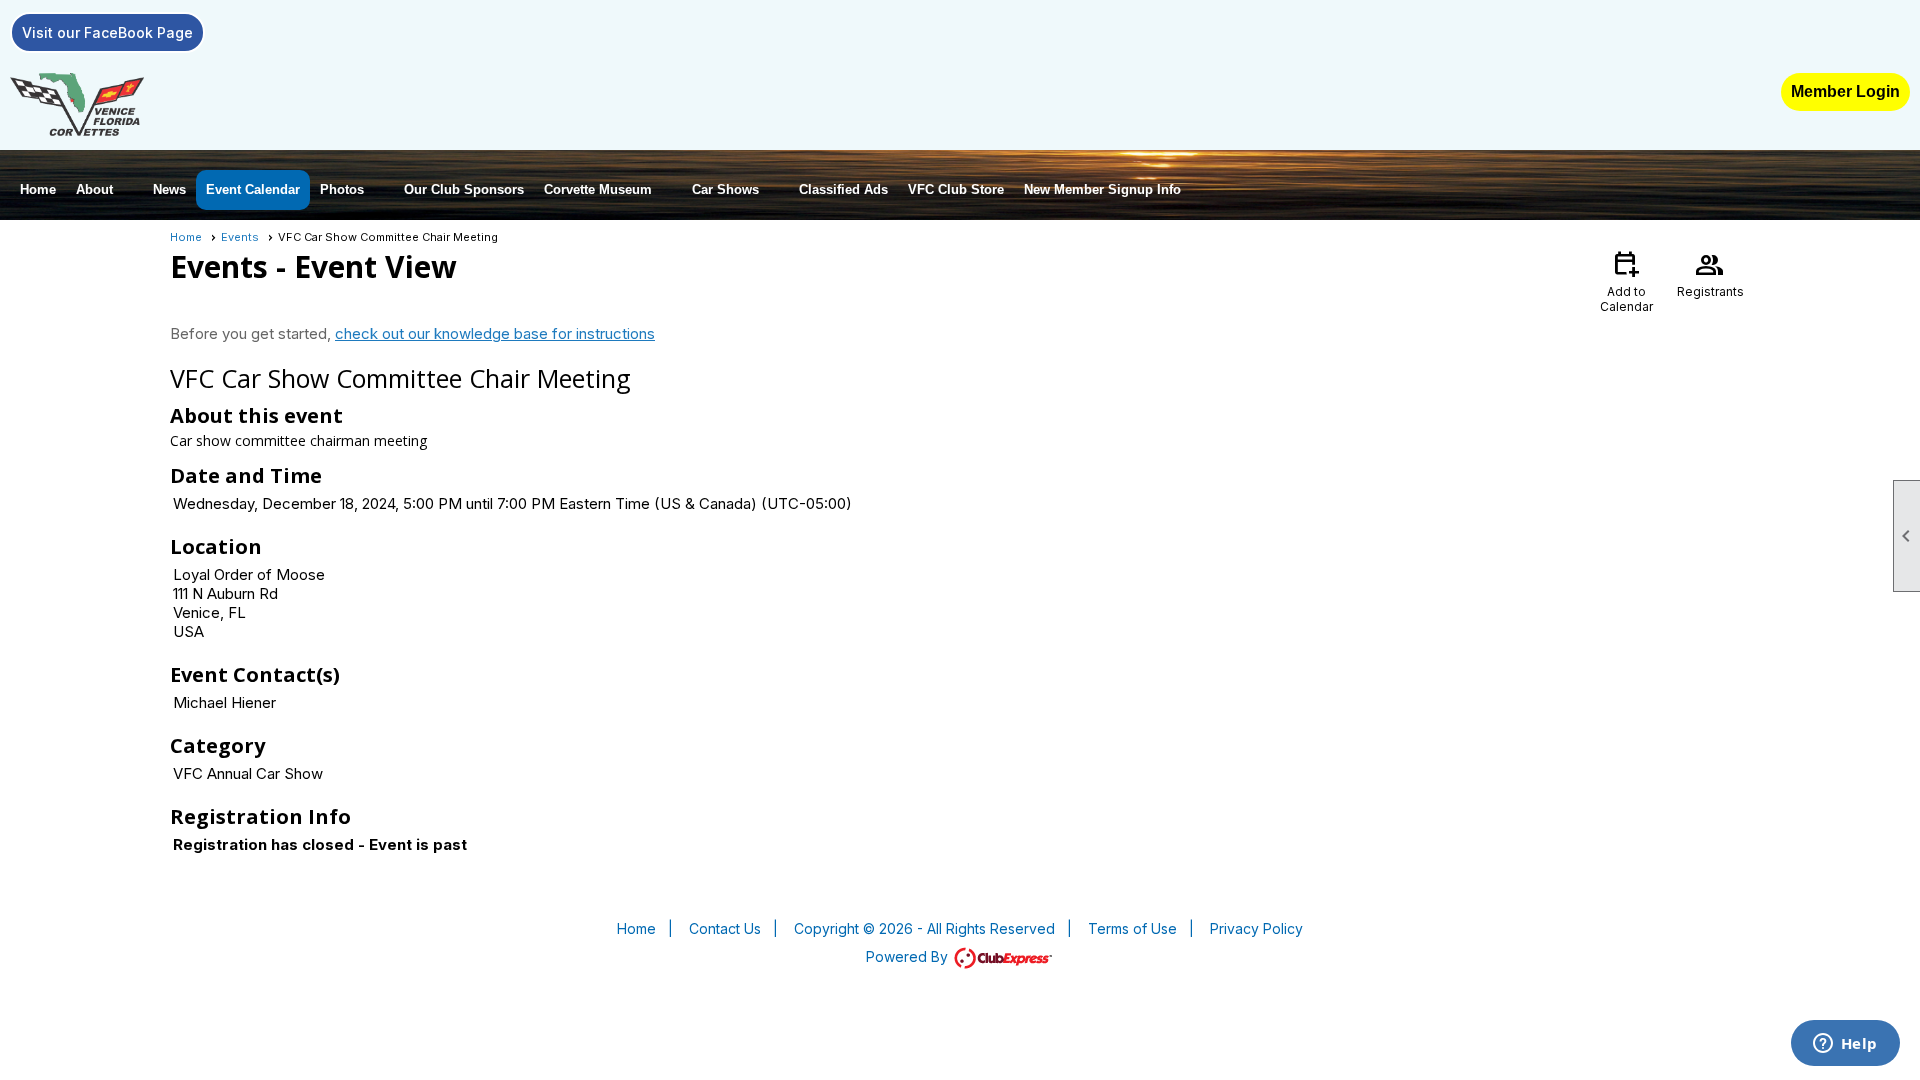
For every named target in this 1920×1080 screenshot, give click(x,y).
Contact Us (725, 928)
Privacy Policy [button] (1256, 928)
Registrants (1710, 273)
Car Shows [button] (725, 189)
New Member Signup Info (1102, 189)
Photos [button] (342, 189)
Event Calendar (253, 189)
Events (240, 237)
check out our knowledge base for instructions (495, 333)
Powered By (909, 956)
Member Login (1845, 91)
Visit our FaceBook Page (107, 32)
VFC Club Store (956, 189)
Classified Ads (843, 189)
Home (38, 189)
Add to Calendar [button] (1626, 280)
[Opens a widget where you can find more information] (1845, 1045)
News (169, 189)
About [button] (94, 189)
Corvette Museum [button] (598, 189)
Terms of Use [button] (1132, 928)
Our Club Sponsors (464, 189)
